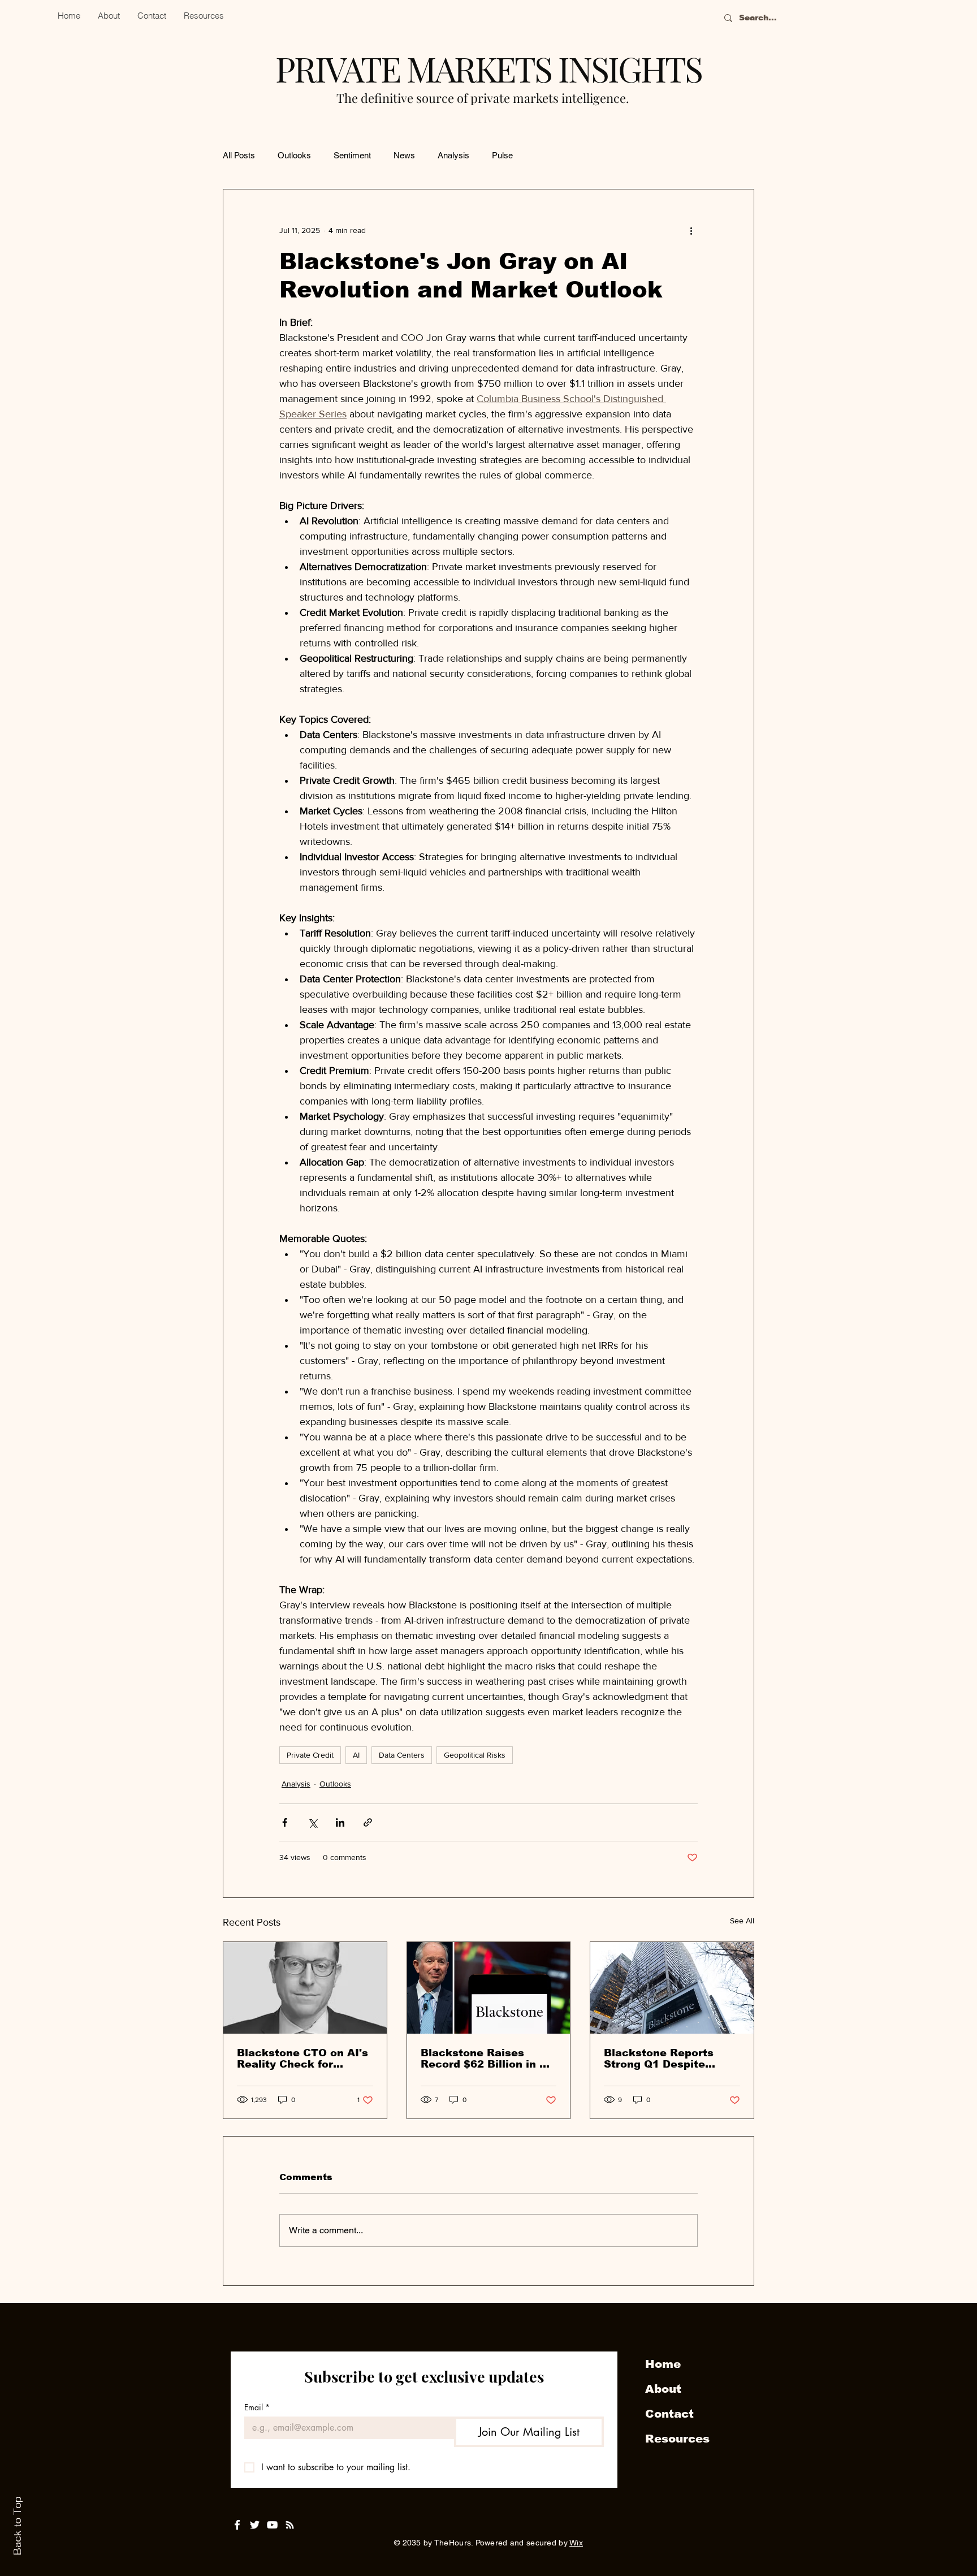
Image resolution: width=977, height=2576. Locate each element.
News (404, 155)
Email (257, 2407)
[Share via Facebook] (285, 1822)
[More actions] (691, 230)
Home (663, 2364)
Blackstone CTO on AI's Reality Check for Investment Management (302, 2059)
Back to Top (18, 2526)
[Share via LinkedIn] (340, 1822)
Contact (669, 2414)
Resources (677, 2439)
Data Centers (402, 1755)
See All (742, 1921)
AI (356, 1755)
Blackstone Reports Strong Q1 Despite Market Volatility (659, 2059)
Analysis (453, 155)
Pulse (502, 155)
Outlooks (294, 155)
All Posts (239, 155)
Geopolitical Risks (475, 1755)
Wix (576, 2543)
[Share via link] (368, 1822)
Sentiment (352, 155)
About (663, 2389)
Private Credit (310, 1755)
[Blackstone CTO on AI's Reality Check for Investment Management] (305, 1988)
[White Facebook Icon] (237, 2525)
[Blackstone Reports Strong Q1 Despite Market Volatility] (672, 1988)
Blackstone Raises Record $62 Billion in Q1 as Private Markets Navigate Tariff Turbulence (488, 2059)
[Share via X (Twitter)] (312, 1822)
